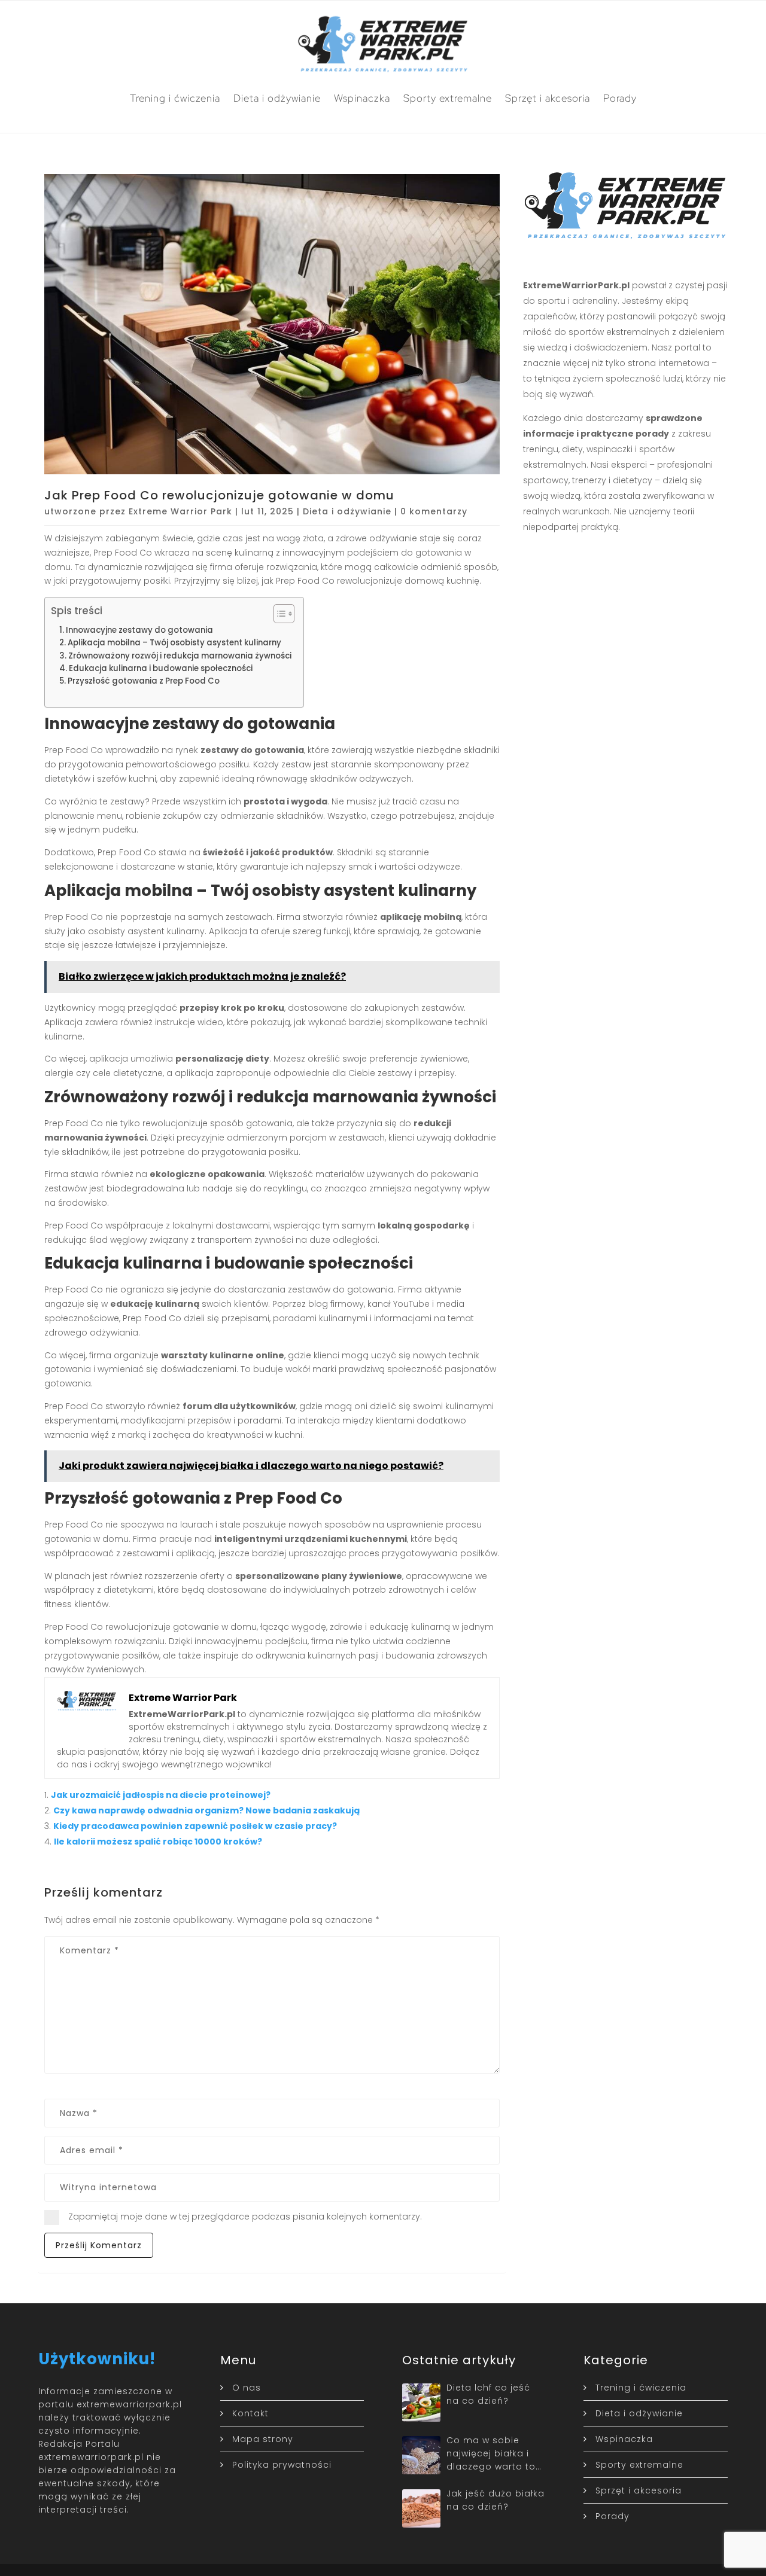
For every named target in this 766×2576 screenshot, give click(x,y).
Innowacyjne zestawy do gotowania (139, 630)
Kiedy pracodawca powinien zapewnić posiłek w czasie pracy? (195, 1826)
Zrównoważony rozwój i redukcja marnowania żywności (180, 656)
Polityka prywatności (282, 2465)
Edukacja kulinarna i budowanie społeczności (161, 668)
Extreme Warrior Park (180, 511)
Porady (620, 98)
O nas (247, 2388)
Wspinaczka (362, 98)
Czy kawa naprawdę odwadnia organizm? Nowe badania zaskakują (206, 1810)
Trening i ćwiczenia (175, 98)
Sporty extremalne (448, 98)
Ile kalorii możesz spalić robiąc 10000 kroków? (158, 1842)
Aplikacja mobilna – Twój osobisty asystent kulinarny (174, 643)
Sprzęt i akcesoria (548, 98)
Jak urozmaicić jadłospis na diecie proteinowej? (161, 1795)
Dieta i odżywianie (277, 98)
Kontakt (250, 2413)
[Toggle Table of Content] (278, 614)
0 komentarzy (434, 511)
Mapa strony (263, 2439)
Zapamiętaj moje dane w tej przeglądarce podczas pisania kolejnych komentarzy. (245, 2217)
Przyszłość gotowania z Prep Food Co (144, 681)
